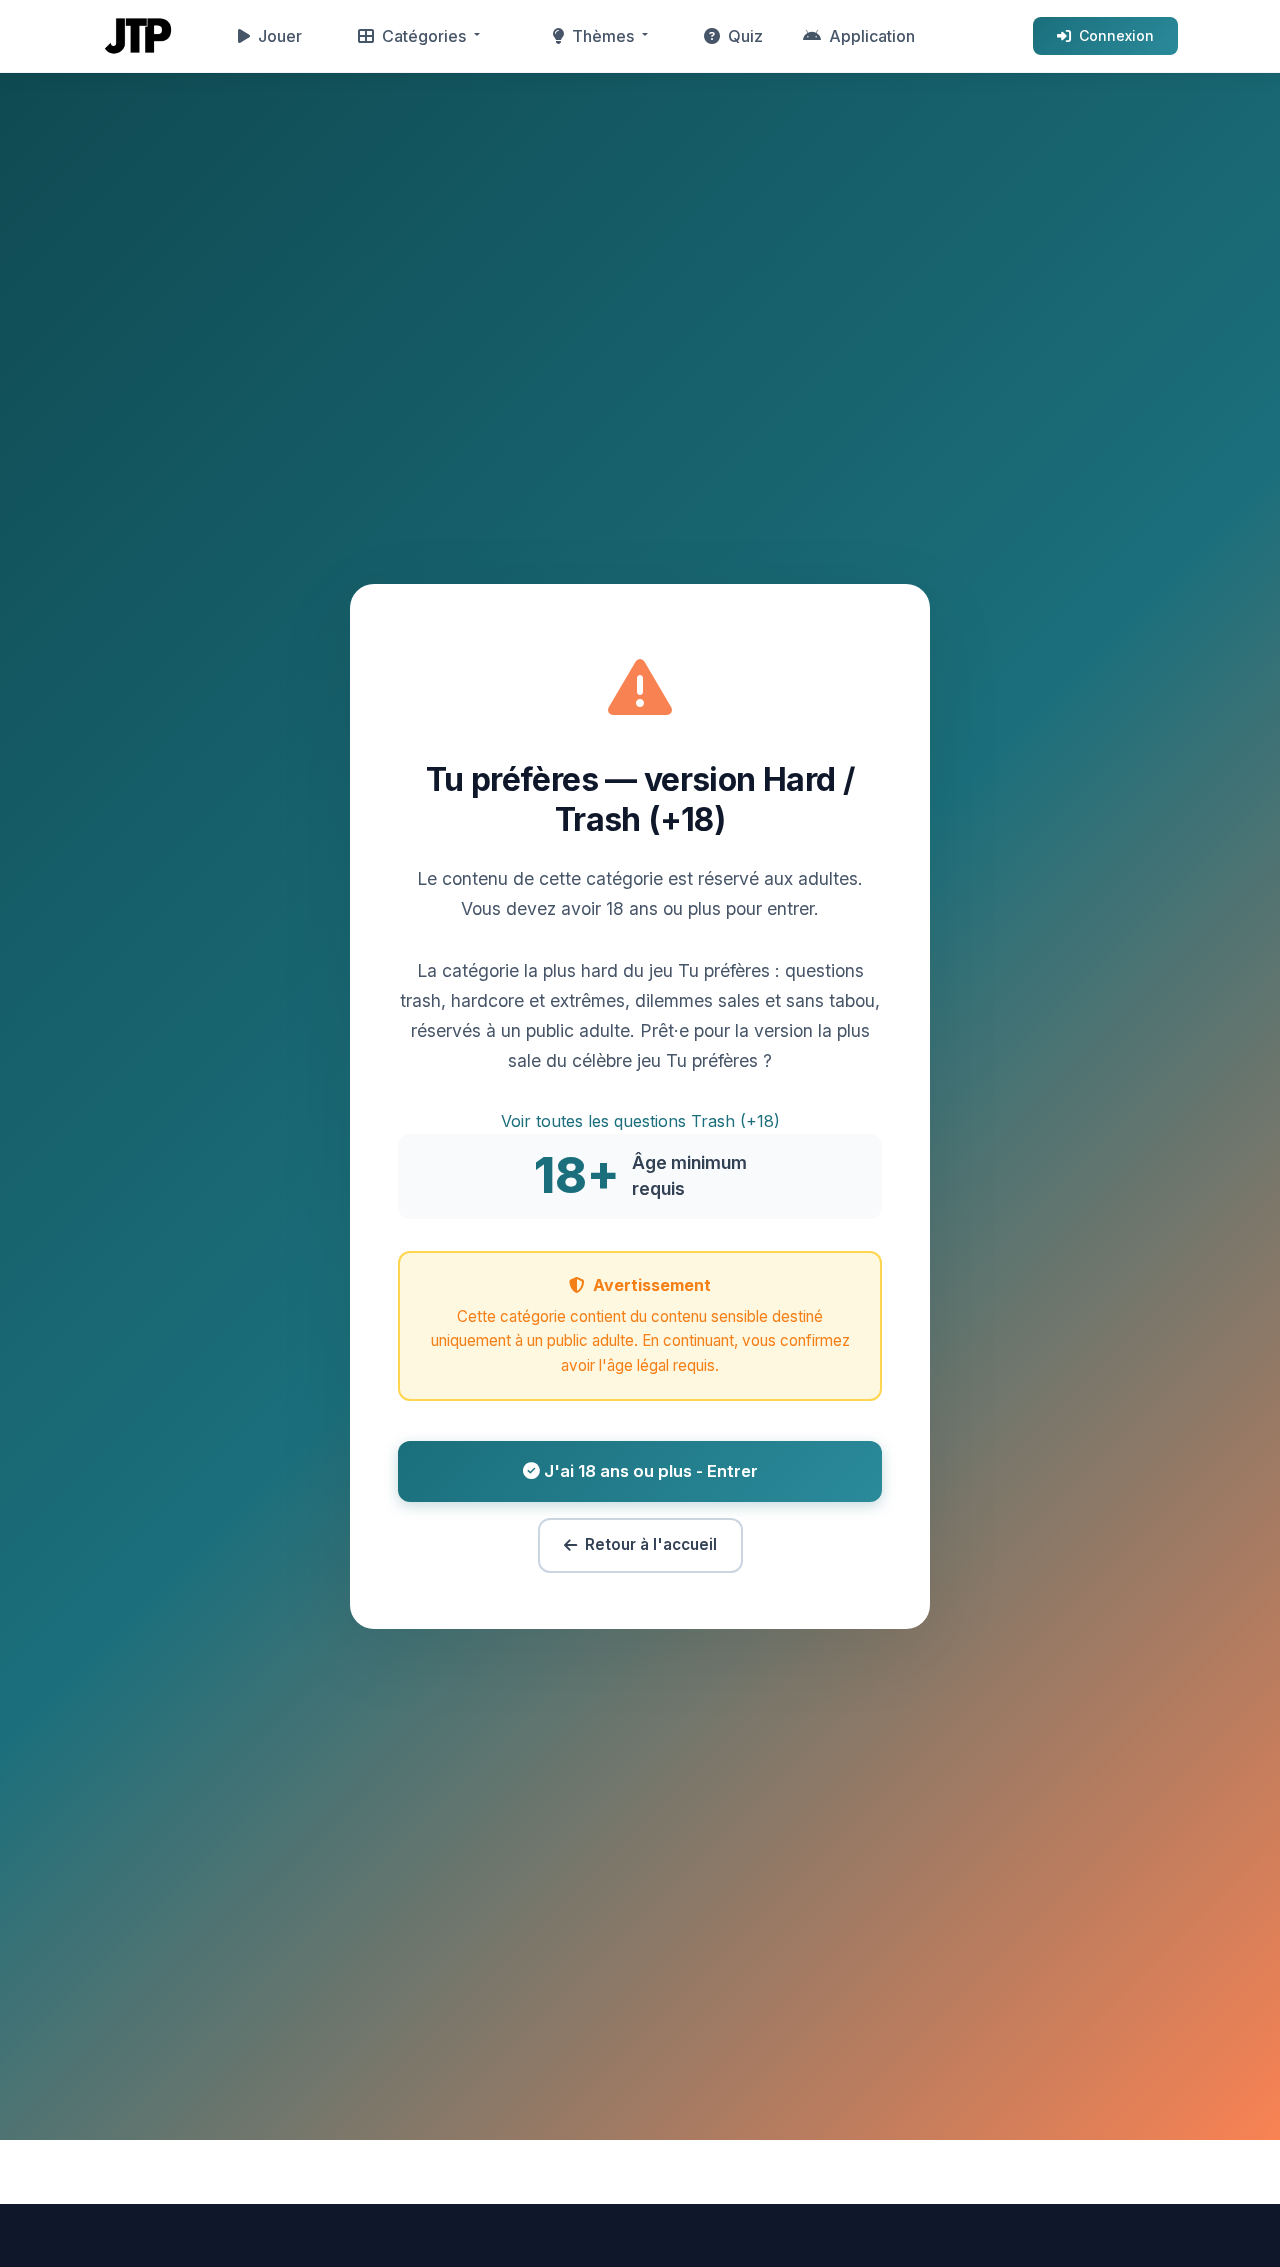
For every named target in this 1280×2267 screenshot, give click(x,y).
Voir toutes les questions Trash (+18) (640, 1121)
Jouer (280, 36)
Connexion (1116, 35)
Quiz (745, 36)
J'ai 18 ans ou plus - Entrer (649, 1471)
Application (872, 36)
